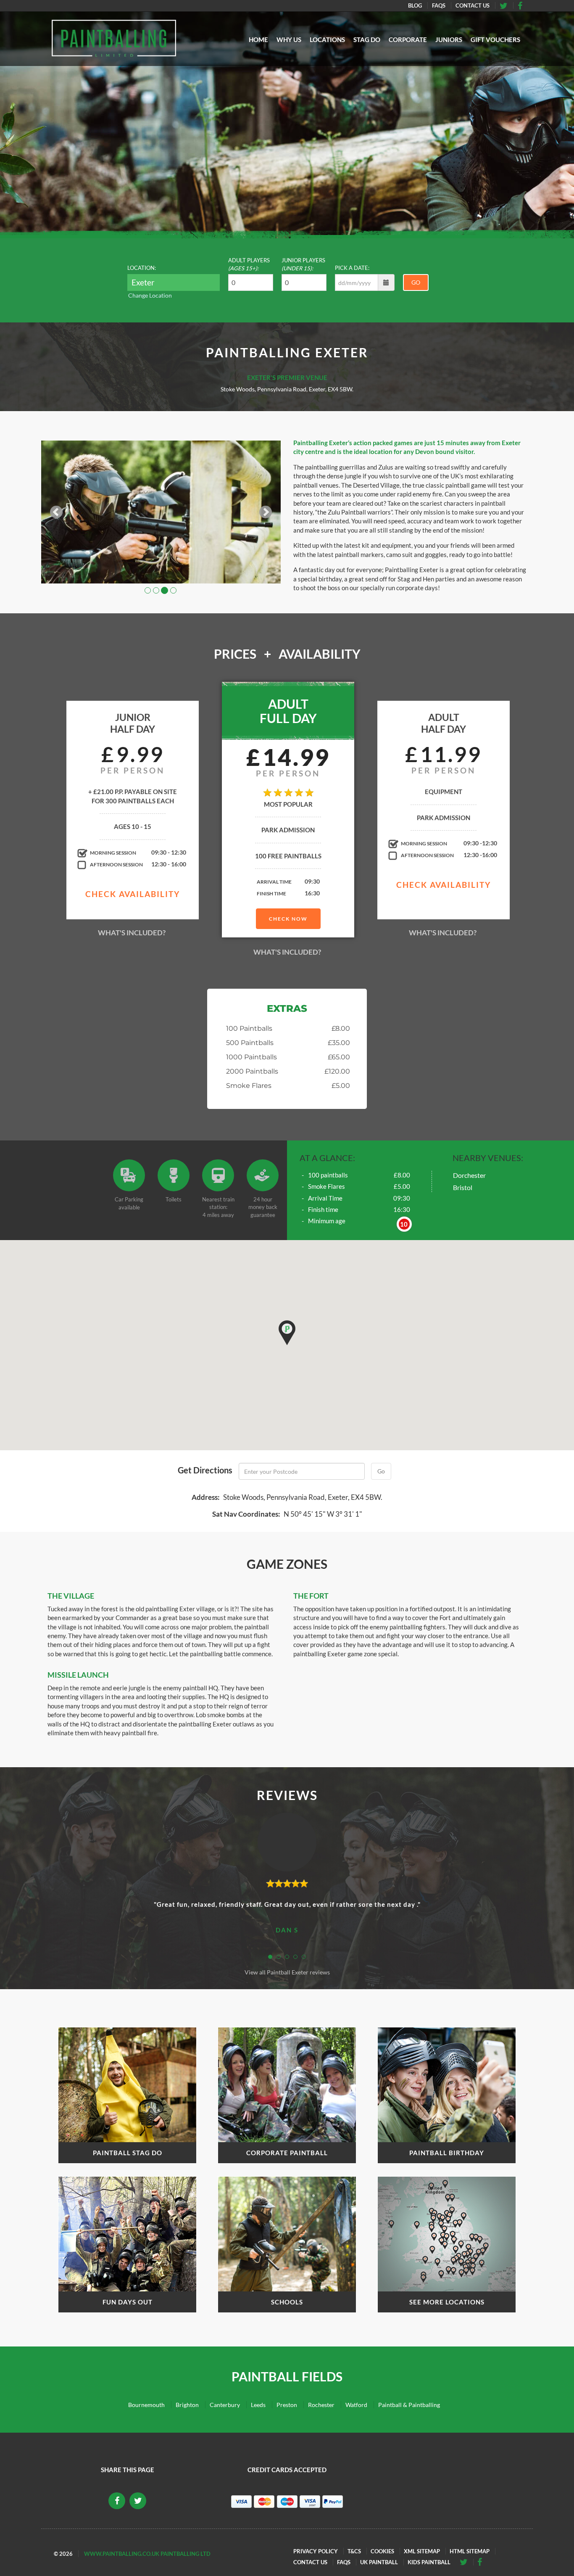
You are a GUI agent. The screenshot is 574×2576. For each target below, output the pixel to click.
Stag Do (367, 40)
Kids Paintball (429, 2562)
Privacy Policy (316, 2551)
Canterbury (225, 2405)
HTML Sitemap (470, 2551)
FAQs (439, 5)
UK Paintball (379, 2562)
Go (416, 282)
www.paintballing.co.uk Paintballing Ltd (147, 2554)
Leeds (258, 2405)
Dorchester (469, 1175)
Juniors (449, 40)
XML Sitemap (422, 2551)
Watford (356, 2405)
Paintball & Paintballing (409, 2405)
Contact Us (473, 5)
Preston (287, 2405)
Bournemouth (146, 2405)
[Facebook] (507, 5)
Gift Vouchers (495, 40)
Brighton (187, 2405)
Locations (327, 40)
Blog (415, 5)
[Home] (114, 38)
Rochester (321, 2405)
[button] (287, 1333)
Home (258, 40)
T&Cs (354, 2551)
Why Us (289, 40)
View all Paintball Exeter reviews (287, 1972)
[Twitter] (523, 5)
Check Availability (133, 894)
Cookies (382, 2551)
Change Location (150, 295)
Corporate (408, 40)
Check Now (288, 919)
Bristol (463, 1187)
